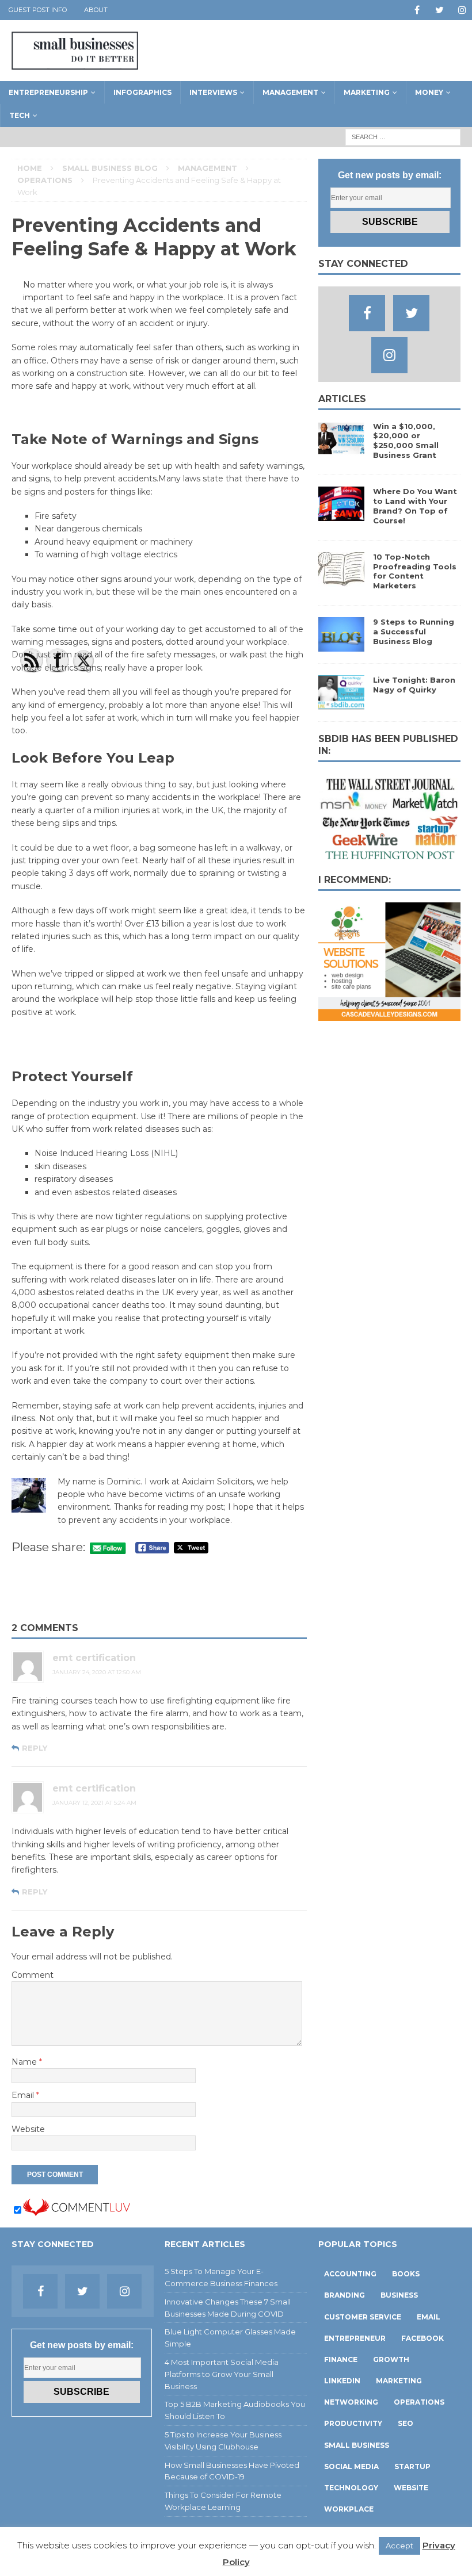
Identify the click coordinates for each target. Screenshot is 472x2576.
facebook (422, 2338)
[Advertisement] (159, 1590)
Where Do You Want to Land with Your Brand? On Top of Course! (415, 506)
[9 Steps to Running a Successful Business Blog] (341, 645)
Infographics (142, 92)
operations (419, 2402)
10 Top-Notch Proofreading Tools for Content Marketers (415, 571)
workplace (349, 2509)
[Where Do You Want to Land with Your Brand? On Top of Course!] (341, 515)
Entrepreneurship (48, 92)
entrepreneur (355, 2338)
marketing (399, 2381)
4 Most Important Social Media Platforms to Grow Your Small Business (222, 2374)
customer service (363, 2317)
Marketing (367, 92)
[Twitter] (439, 10)
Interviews (213, 92)
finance (341, 2359)
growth (391, 2359)
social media (351, 2466)
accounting (350, 2274)
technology (351, 2488)
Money (429, 92)
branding (345, 2295)
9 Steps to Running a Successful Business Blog (414, 631)
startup (412, 2466)
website (411, 2488)
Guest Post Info (38, 10)
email (429, 2317)
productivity (353, 2423)
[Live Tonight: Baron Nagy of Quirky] (341, 703)
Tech (20, 115)
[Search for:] (403, 136)
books (406, 2274)
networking (351, 2402)
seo (406, 2423)
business (399, 2295)
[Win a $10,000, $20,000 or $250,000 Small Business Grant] (341, 449)
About (96, 10)
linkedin (342, 2381)
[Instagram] (462, 10)
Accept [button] (399, 2546)
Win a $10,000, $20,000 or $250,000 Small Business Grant (406, 441)
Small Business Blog (110, 168)
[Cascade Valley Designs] (389, 1014)
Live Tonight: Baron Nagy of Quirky (414, 685)
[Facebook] (417, 10)
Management (290, 92)
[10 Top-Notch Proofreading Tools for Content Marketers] (341, 580)
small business (357, 2445)
